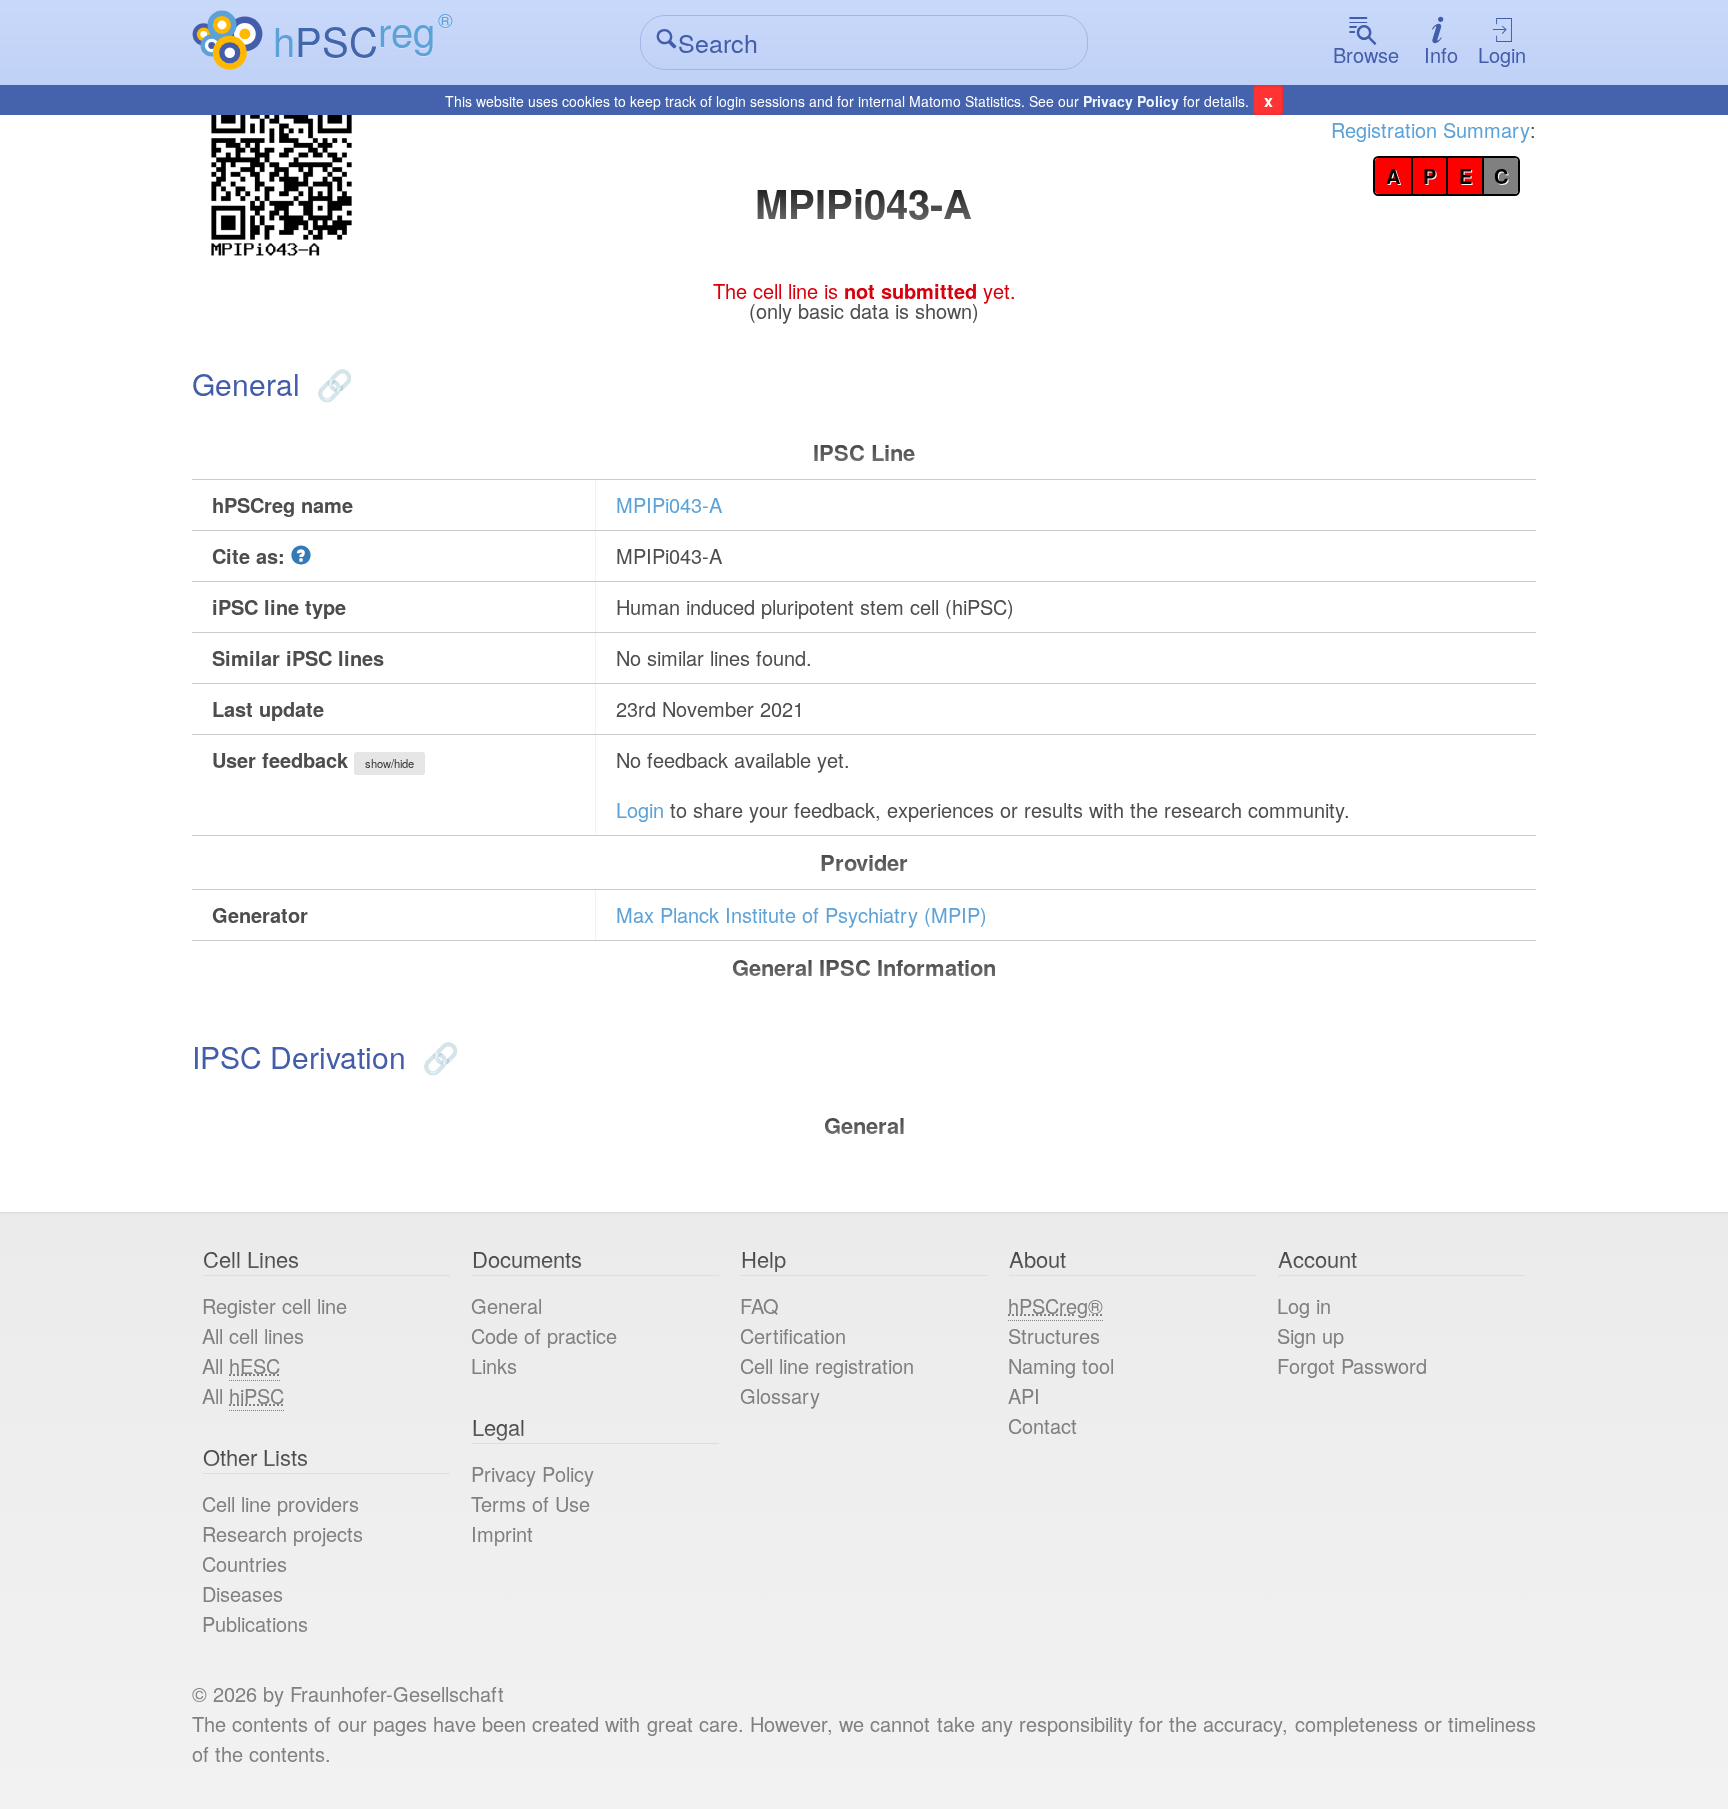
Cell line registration (827, 1365)
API (1024, 1395)
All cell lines (253, 1335)
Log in (1304, 1305)
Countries (244, 1563)
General (506, 1305)
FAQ (759, 1305)
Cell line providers (280, 1503)
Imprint (502, 1533)
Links (494, 1365)
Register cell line (274, 1305)
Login (1502, 54)
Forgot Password (1352, 1365)
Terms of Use (530, 1503)
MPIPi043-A (669, 504)
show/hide (389, 763)
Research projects (282, 1533)
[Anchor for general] (330, 383)
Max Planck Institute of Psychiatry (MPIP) (801, 914)
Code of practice (544, 1335)
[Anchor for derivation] (436, 1056)
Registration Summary (1430, 129)
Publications (255, 1623)
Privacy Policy (1131, 101)
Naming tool (1061, 1365)
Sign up (1310, 1335)
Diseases (242, 1593)
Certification (793, 1335)
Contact (1042, 1425)
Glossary (780, 1395)
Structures (1054, 1335)
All (241, 1365)
